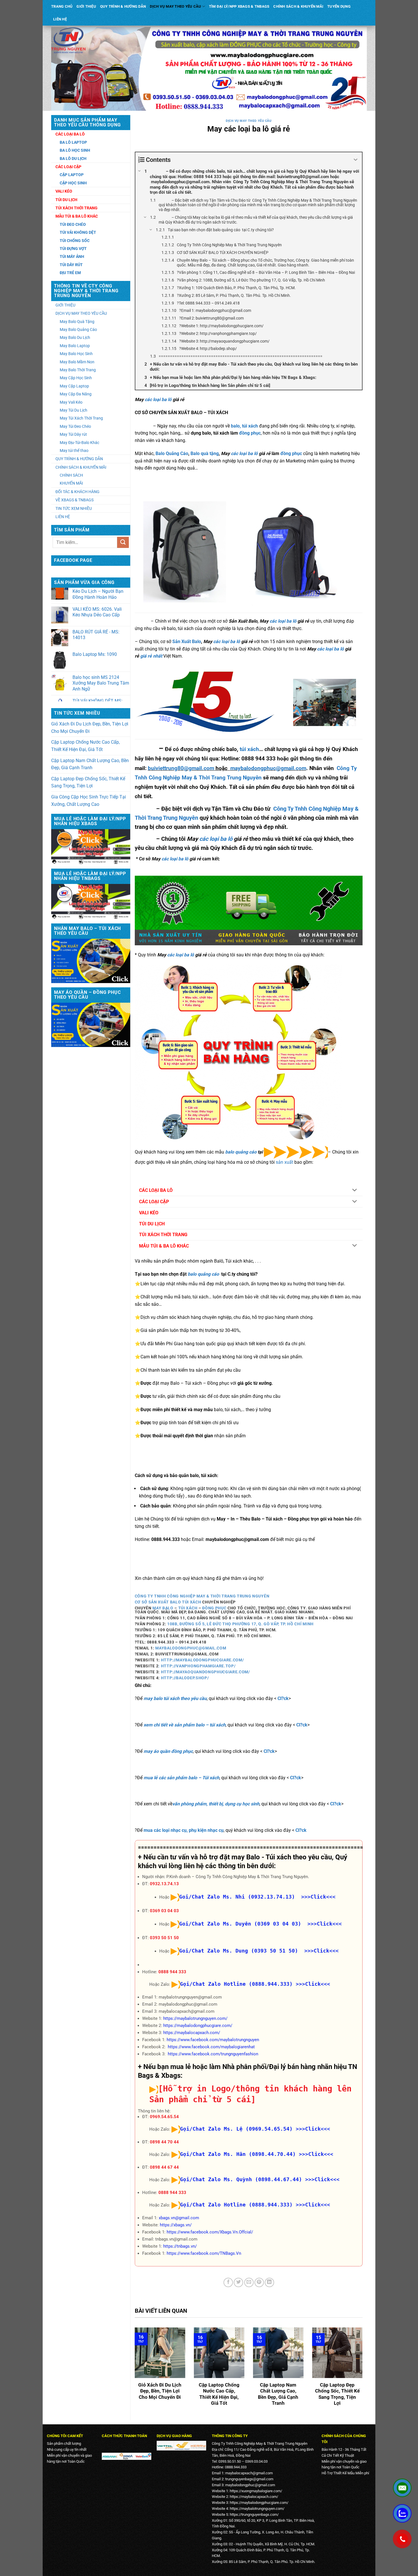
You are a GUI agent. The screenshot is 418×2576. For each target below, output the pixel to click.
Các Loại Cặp (68, 167)
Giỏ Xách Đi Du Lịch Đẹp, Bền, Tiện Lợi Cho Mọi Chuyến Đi (90, 728)
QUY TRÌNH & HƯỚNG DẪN (123, 6)
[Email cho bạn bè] (249, 2282)
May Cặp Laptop (74, 386)
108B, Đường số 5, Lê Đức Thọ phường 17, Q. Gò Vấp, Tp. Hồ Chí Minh (240, 1624)
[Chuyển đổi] (355, 1191)
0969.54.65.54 (164, 2117)
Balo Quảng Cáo (172, 453)
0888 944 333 (172, 1972)
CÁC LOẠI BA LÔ (156, 1190)
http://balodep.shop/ (185, 1678)
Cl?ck (283, 1698)
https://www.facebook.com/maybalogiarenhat (211, 2047)
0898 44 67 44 (164, 2167)
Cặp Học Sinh (73, 183)
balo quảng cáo (241, 1152)
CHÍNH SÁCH (71, 475)
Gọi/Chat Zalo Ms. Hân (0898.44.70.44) (238, 2154)
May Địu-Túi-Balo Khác (79, 443)
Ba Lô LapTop (73, 142)
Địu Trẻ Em (70, 273)
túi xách (249, 749)
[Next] (364, 2371)
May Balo (163, 1608)
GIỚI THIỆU (86, 6)
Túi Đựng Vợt (73, 249)
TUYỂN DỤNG (339, 6)
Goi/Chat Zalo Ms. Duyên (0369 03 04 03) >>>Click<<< (260, 1924)
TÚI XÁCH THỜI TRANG (163, 1235)
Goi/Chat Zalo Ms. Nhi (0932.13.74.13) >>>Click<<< (257, 1897)
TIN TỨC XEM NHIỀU (74, 508)
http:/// (202, 1660)
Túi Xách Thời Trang (76, 208)
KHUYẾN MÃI (71, 483)
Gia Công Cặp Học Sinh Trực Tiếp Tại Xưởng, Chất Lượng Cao (89, 801)
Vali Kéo (64, 191)
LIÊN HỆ (60, 19)
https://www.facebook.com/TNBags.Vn (204, 2253)
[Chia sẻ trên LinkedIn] (269, 2282)
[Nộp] (123, 542)
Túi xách (188, 1608)
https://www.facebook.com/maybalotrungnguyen (213, 2040)
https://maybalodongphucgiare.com (258, 2503)
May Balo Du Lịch (75, 337)
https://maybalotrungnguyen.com (256, 2509)
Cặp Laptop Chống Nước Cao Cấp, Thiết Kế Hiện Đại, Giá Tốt (85, 746)
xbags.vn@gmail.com (179, 2218)
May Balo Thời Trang (78, 370)
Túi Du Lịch (66, 200)
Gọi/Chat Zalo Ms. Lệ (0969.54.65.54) (236, 2129)
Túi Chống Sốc (75, 241)
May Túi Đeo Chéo (75, 426)
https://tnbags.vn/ (180, 2246)
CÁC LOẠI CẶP (154, 1202)
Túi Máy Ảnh (72, 256)
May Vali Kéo (71, 402)
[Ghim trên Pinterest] (259, 2282)
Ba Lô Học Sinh (75, 150)
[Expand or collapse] (356, 160)
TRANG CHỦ (62, 6)
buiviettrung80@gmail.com (181, 768)
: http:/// (197, 1666)
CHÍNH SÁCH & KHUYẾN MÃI (298, 6)
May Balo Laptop (75, 346)
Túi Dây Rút (71, 265)
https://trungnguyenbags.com (254, 2515)
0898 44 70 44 (164, 2142)
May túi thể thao (74, 450)
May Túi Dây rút (73, 434)
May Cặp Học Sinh (76, 378)
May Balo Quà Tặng (77, 322)
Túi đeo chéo (73, 224)
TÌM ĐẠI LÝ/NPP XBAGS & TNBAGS (239, 6)
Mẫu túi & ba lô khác (77, 216)
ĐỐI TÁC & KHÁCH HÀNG (77, 492)
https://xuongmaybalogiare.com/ (256, 2491)
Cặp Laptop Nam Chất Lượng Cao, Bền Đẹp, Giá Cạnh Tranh (90, 764)
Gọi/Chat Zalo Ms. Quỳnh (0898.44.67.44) (241, 2179)
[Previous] (134, 2371)
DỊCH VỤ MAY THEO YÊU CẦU (175, 6)
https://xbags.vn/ (176, 2225)
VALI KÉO (149, 1213)
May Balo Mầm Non (77, 362)
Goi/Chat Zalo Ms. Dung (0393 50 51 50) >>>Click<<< (259, 1951)
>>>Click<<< (313, 1984)
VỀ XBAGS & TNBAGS (75, 500)
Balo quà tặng (205, 453)
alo (198, 642)
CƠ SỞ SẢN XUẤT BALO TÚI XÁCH (169, 1602)
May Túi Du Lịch (74, 410)
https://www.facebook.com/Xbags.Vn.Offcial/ (210, 2232)
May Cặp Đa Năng (76, 394)
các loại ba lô (158, 400)
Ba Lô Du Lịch (73, 158)
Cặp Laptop (72, 175)
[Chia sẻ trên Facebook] (228, 2282)
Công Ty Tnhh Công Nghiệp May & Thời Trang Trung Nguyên (202, 1596)
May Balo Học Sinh (76, 354)
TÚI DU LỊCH (152, 1224)
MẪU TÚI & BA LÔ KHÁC (164, 1246)
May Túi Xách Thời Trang (81, 418)
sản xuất (284, 1162)
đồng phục (250, 433)
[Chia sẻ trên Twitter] (238, 2282)
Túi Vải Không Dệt (78, 232)
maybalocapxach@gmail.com (249, 2473)
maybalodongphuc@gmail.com (268, 768)
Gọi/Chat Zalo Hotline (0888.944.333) (236, 1984)
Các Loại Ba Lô (70, 134)
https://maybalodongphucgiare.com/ (198, 2026)
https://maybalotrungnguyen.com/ (195, 2018)
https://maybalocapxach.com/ (192, 2033)
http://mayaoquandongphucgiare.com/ (205, 1672)
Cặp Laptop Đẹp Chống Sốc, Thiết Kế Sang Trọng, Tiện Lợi (88, 782)
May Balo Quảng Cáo (78, 329)
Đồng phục (214, 1608)
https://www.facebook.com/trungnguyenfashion (213, 2054)
